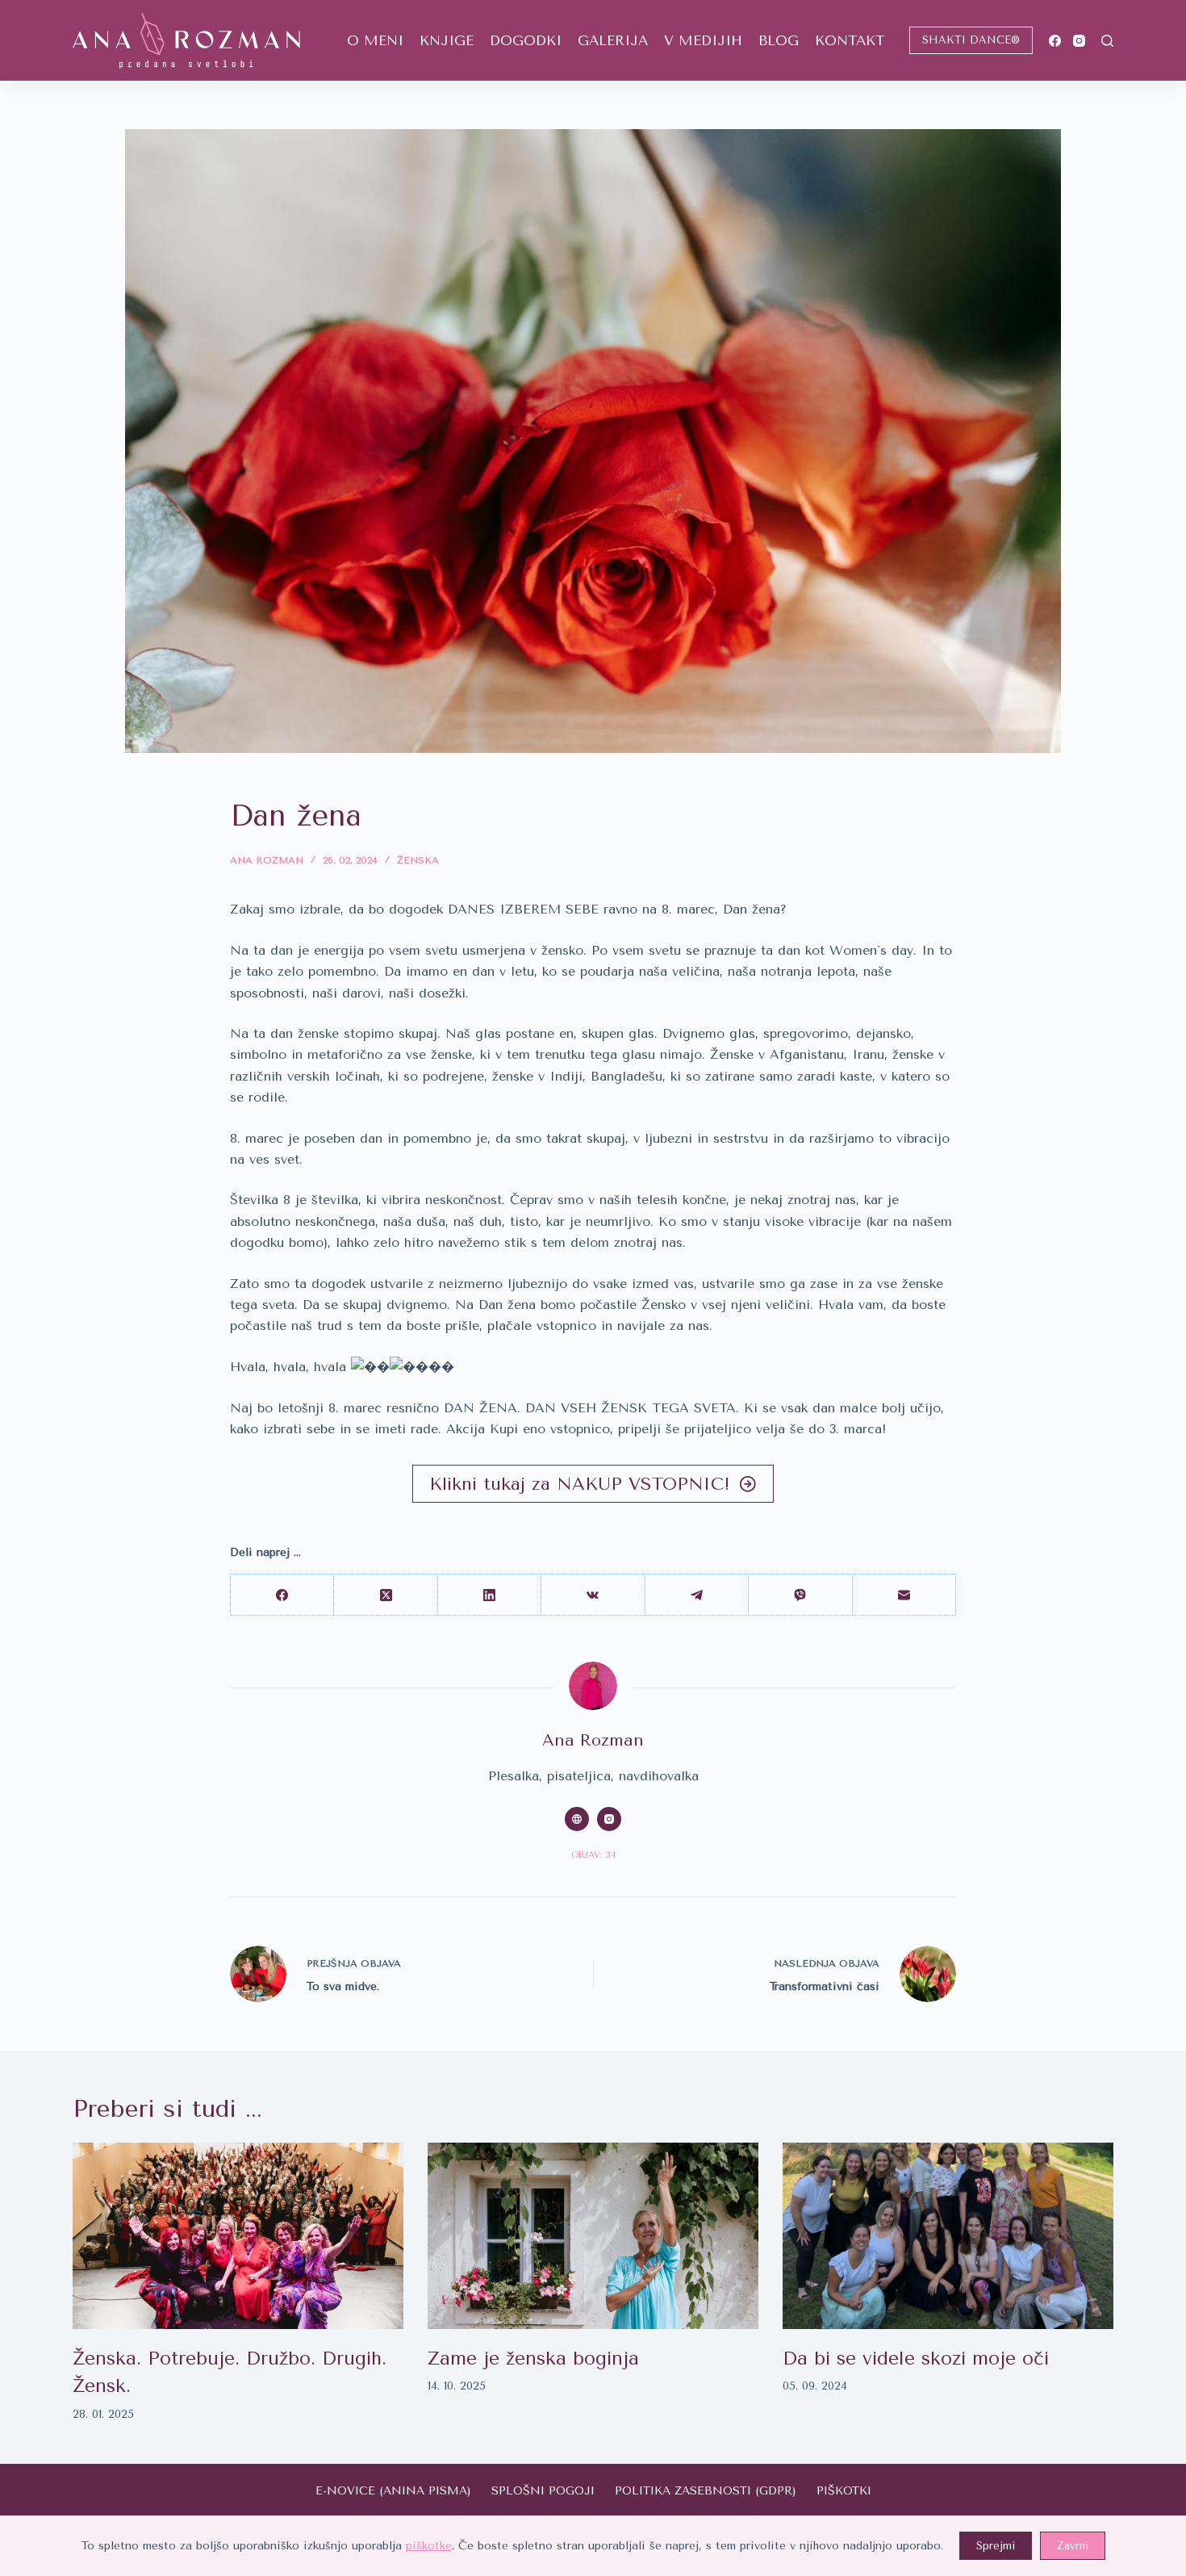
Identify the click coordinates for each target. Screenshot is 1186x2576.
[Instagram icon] (609, 1819)
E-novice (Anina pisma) (393, 2491)
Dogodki (526, 40)
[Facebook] (1055, 41)
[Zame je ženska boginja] (593, 2236)
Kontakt (850, 40)
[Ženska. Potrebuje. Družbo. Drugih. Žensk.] (238, 2236)
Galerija (613, 40)
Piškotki (844, 2491)
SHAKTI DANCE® (971, 40)
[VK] (593, 1595)
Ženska (418, 860)
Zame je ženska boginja (533, 2359)
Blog (779, 40)
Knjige (447, 40)
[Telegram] (697, 1595)
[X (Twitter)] (386, 1595)
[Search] (1107, 41)
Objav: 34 (593, 1855)
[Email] (904, 1595)
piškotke (429, 2546)
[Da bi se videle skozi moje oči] (948, 2236)
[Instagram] (1079, 41)
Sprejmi (996, 2546)
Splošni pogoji (543, 2491)
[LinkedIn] (490, 1595)
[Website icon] (577, 1819)
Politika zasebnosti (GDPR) (706, 2491)
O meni (375, 40)
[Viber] (800, 1595)
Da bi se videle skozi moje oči (916, 2359)
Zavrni (1073, 2546)
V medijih (703, 40)
